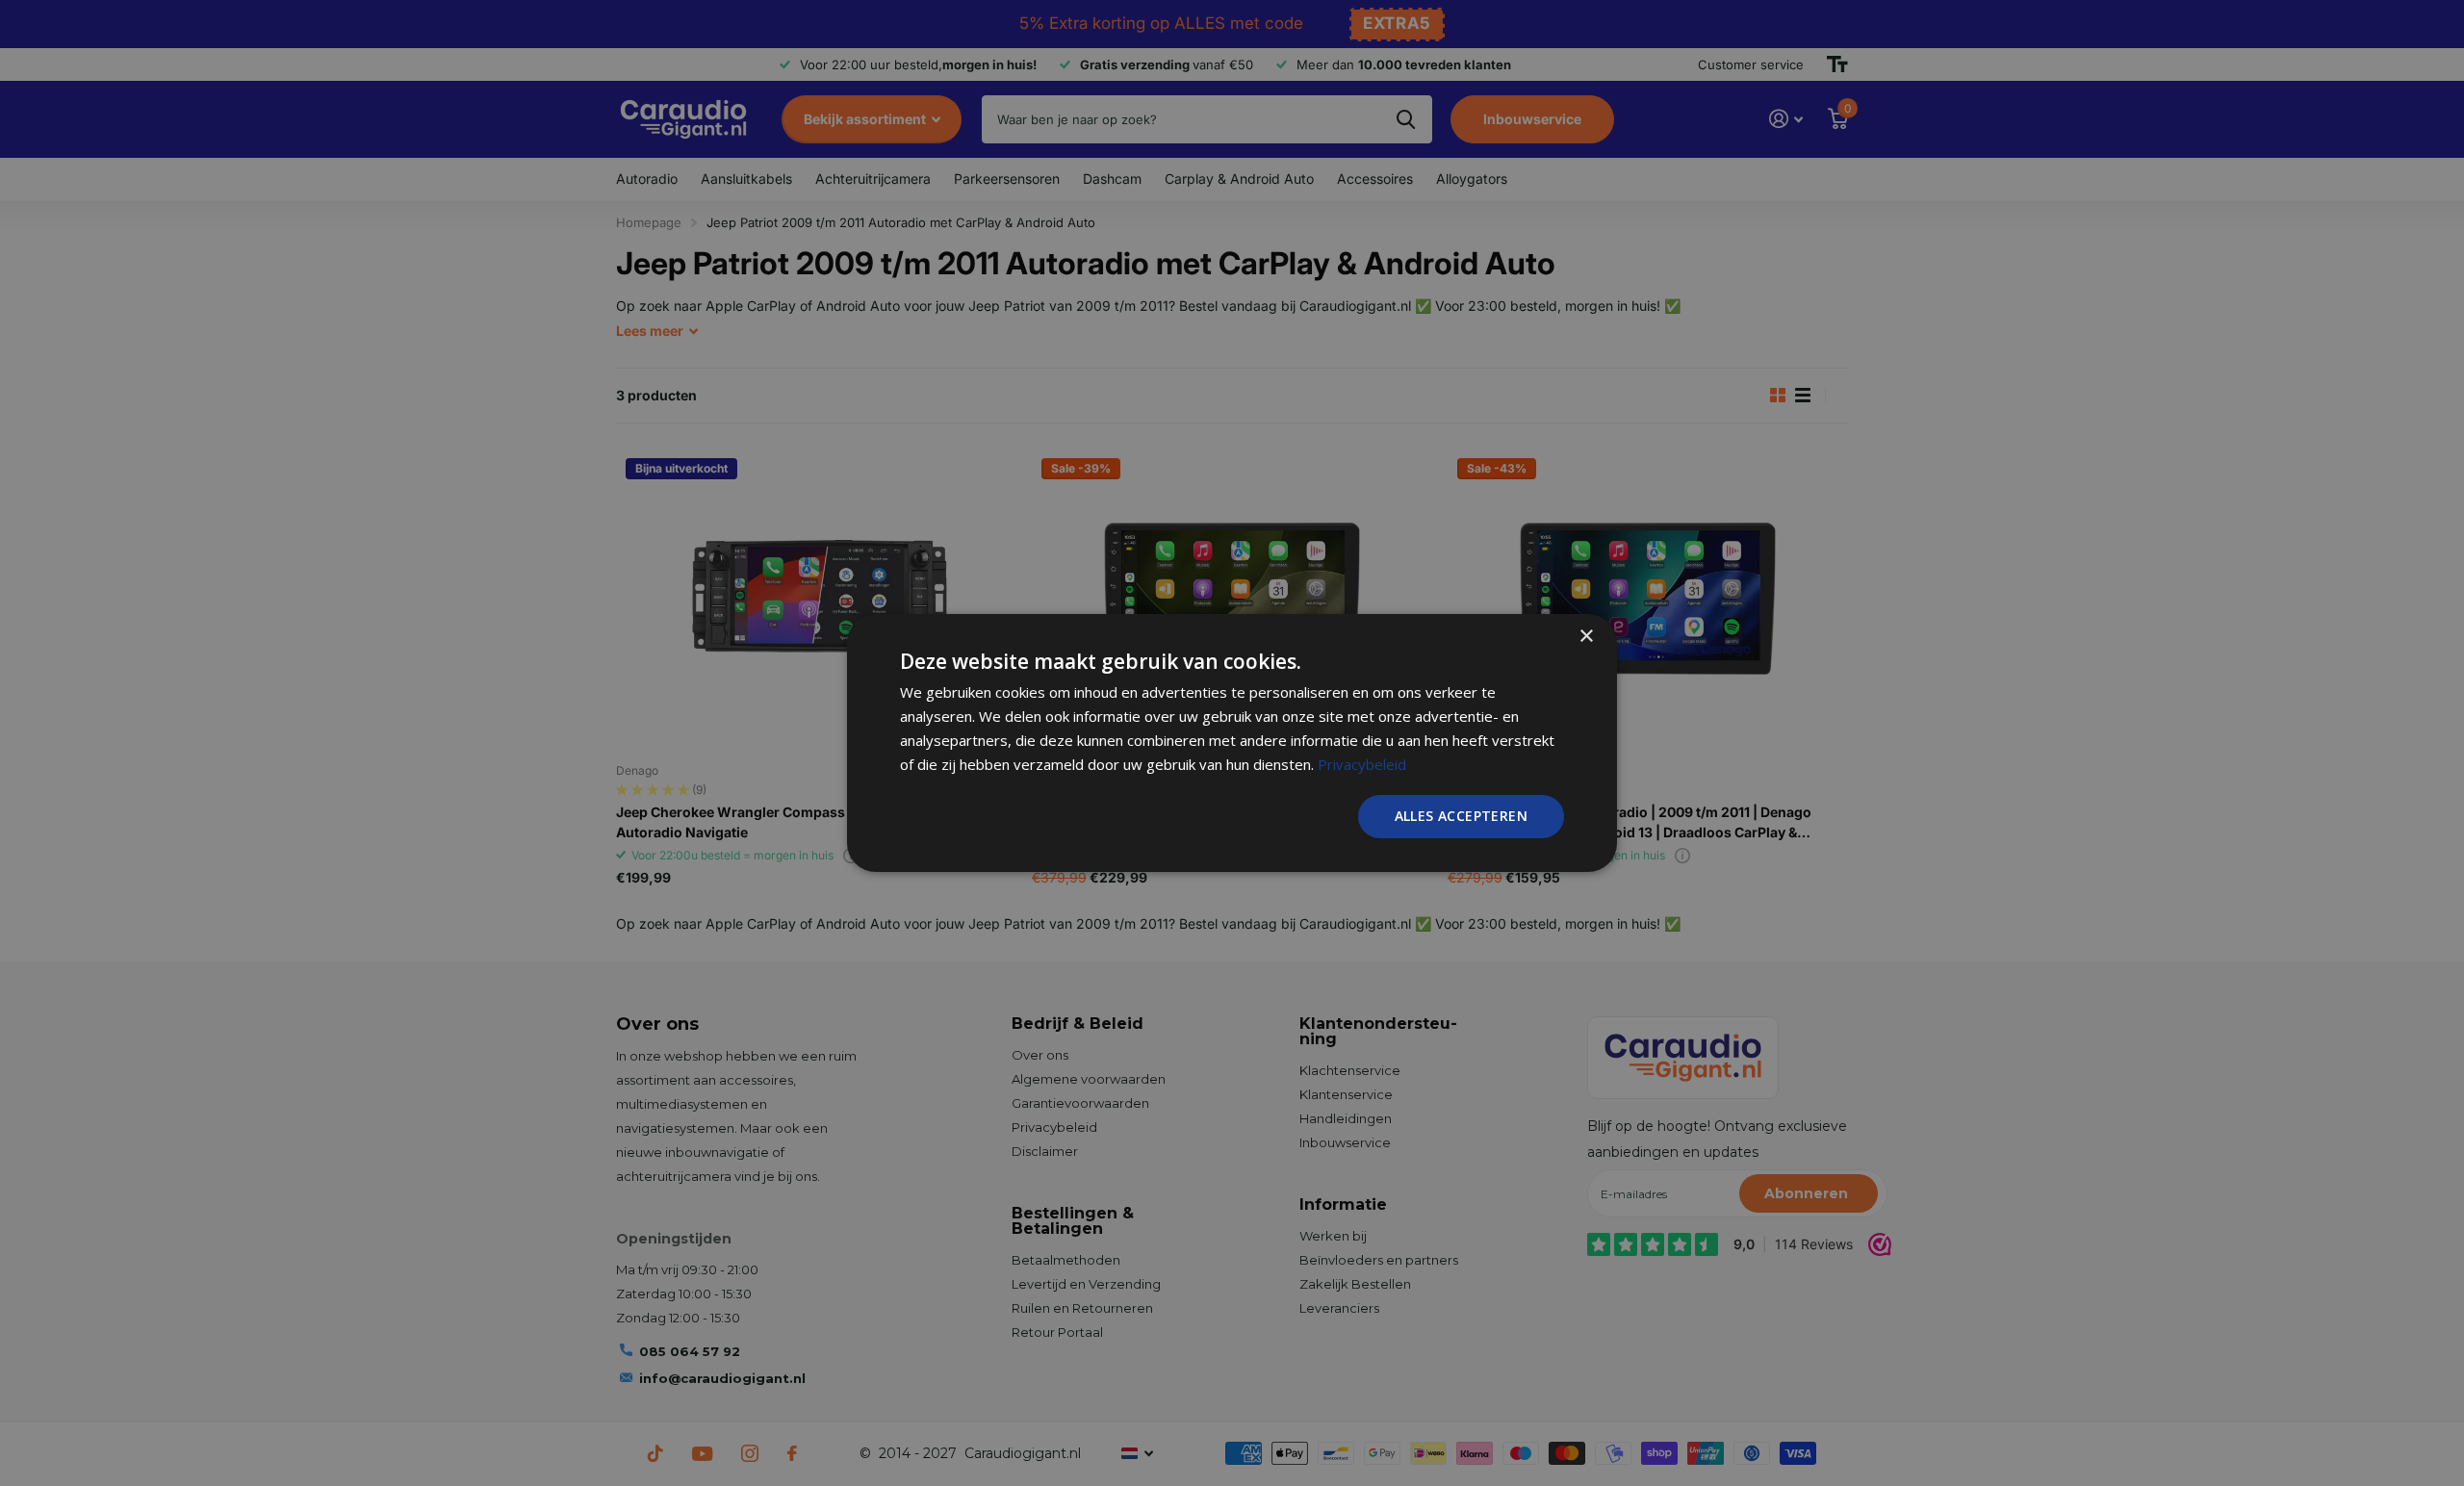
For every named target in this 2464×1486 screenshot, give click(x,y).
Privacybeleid (1362, 764)
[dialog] (1232, 743)
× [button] (1586, 637)
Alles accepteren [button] (1461, 816)
